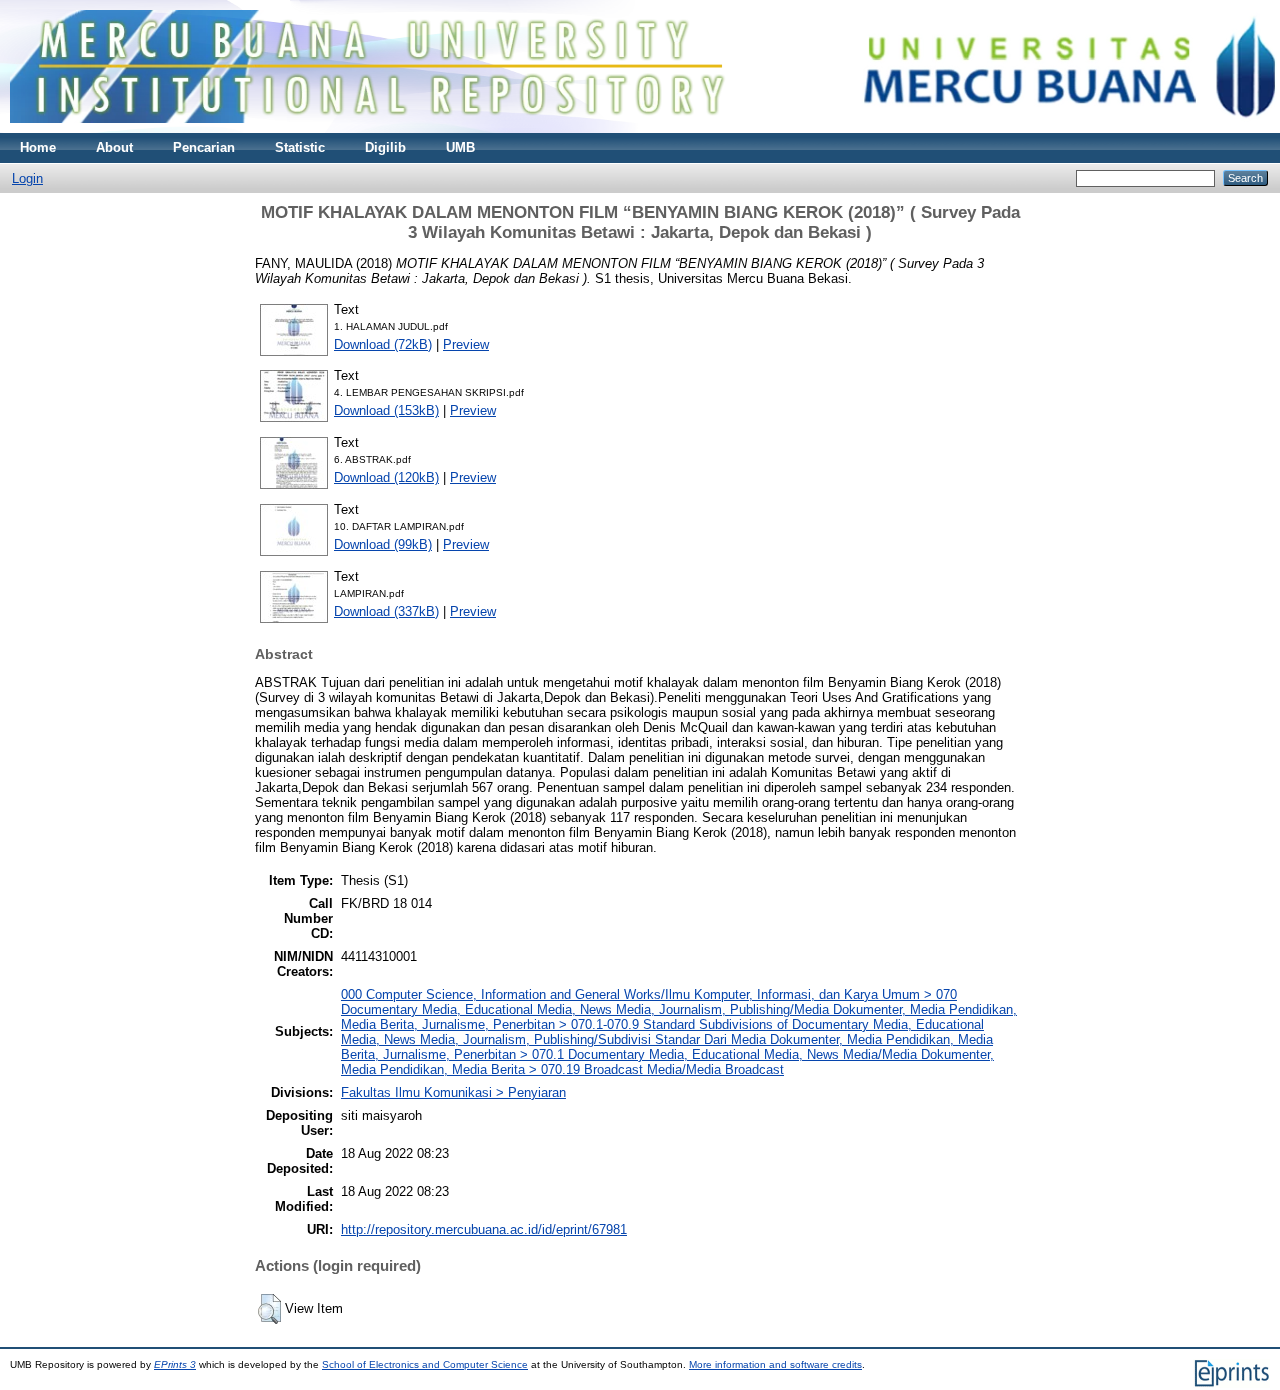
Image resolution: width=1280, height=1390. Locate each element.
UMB (460, 147)
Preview (466, 344)
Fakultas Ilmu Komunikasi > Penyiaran (453, 1092)
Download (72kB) (383, 344)
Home (38, 147)
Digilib (385, 147)
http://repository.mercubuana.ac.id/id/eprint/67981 (484, 1229)
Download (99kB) (383, 544)
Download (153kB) (386, 410)
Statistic (300, 147)
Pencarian (204, 147)
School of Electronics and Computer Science (425, 1364)
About (114, 147)
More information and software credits (775, 1364)
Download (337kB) (386, 611)
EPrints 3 (175, 1364)
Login (27, 178)
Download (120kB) (386, 477)
